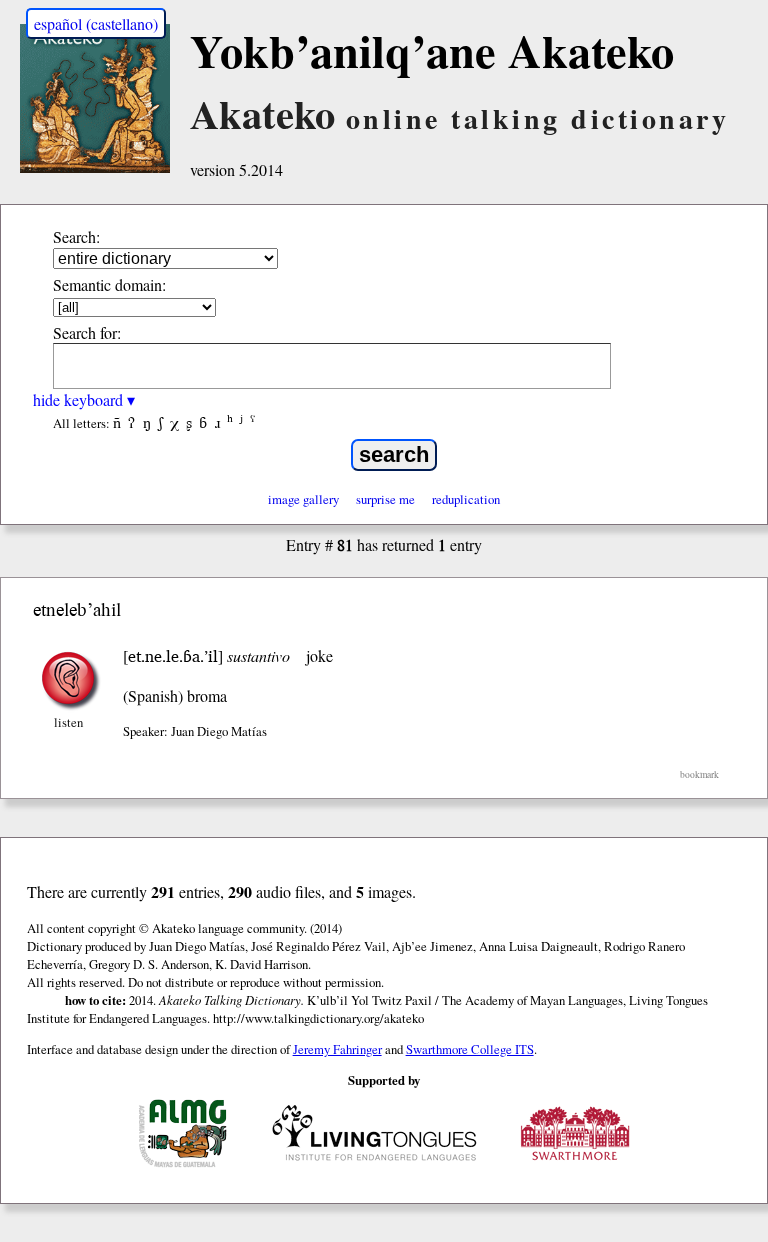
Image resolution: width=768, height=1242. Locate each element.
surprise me (385, 499)
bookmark (699, 774)
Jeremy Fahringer (337, 1049)
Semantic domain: (109, 284)
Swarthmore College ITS (470, 1049)
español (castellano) (96, 23)
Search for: (87, 332)
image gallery (303, 499)
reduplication (466, 499)
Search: (76, 236)
